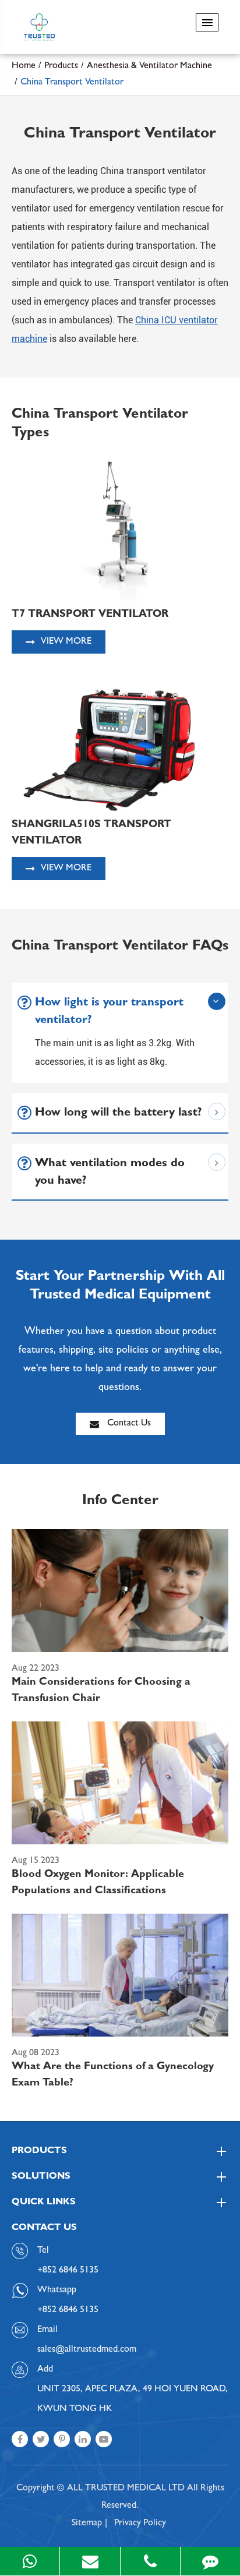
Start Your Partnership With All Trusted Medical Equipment (120, 1287)
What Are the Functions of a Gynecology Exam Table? (113, 2076)
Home (24, 66)
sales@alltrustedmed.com (87, 2350)
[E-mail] (90, 2561)
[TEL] (150, 2561)
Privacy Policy (140, 2524)
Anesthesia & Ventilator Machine (149, 66)
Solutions (41, 2177)
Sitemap (87, 2524)
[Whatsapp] (30, 2561)
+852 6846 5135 (68, 2310)
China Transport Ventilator (72, 83)
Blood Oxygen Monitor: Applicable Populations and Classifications (98, 1883)
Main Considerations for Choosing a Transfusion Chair (101, 1691)
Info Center (120, 1502)
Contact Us (128, 1424)
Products (61, 66)
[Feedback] (210, 2561)
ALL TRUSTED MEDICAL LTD (126, 2489)
